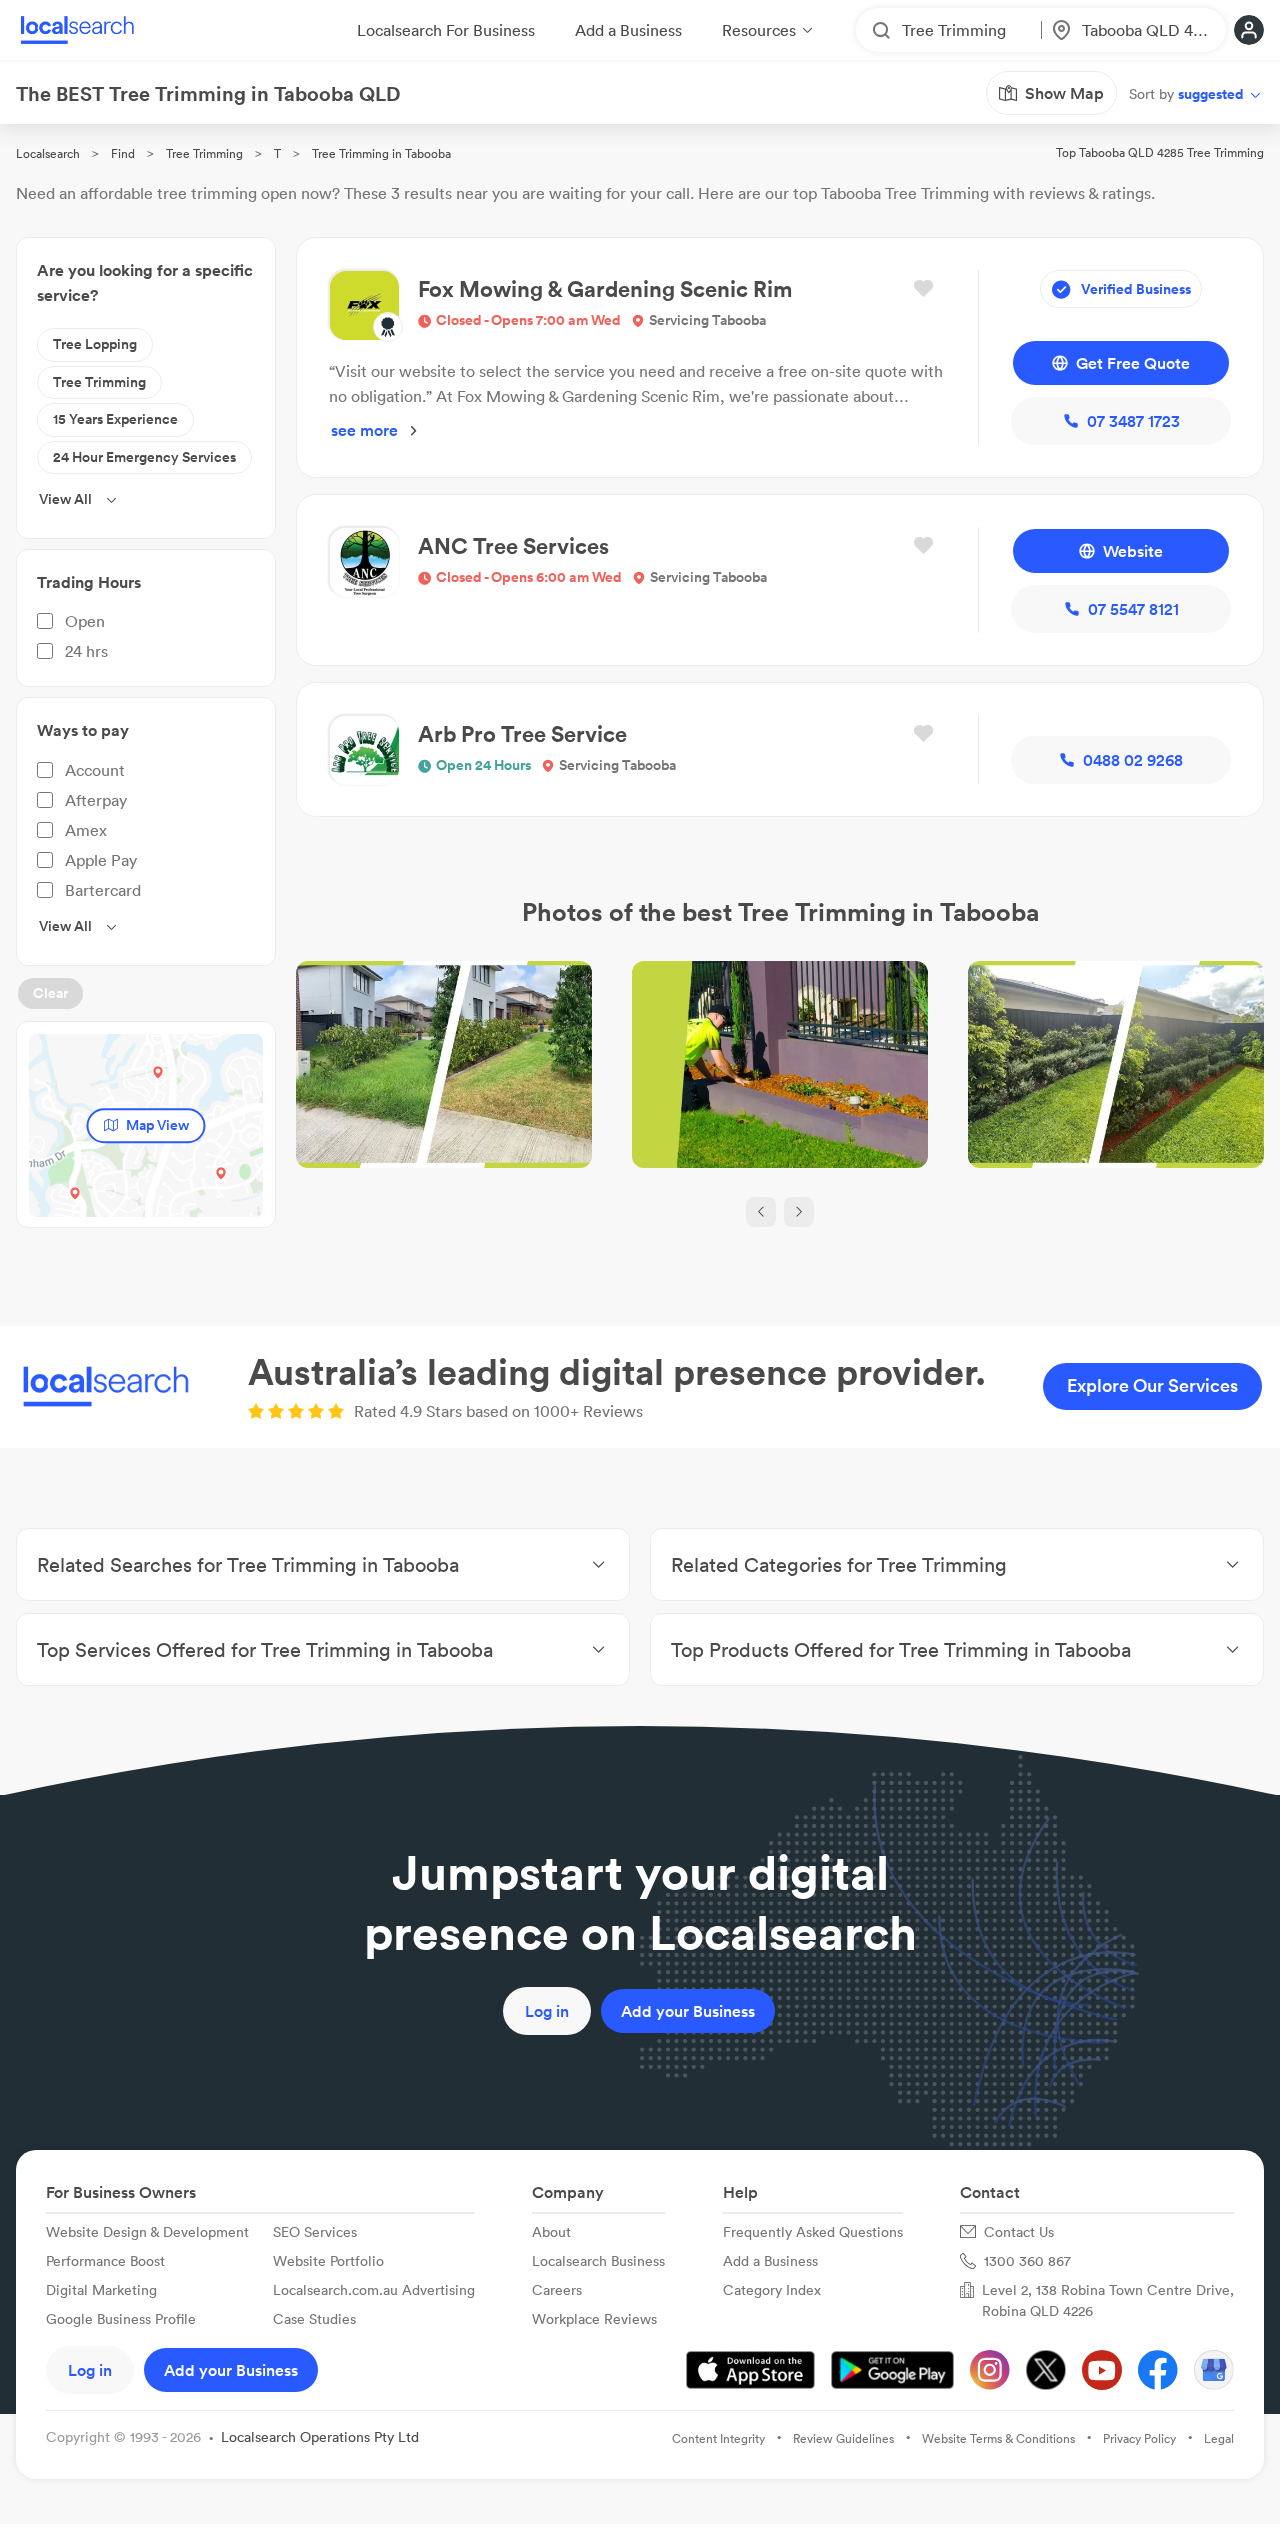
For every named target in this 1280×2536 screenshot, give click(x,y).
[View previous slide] (761, 1212)
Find (123, 153)
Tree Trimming (204, 153)
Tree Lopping (95, 344)
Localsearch (48, 153)
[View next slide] (799, 1212)
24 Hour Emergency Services (144, 457)
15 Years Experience (115, 419)
